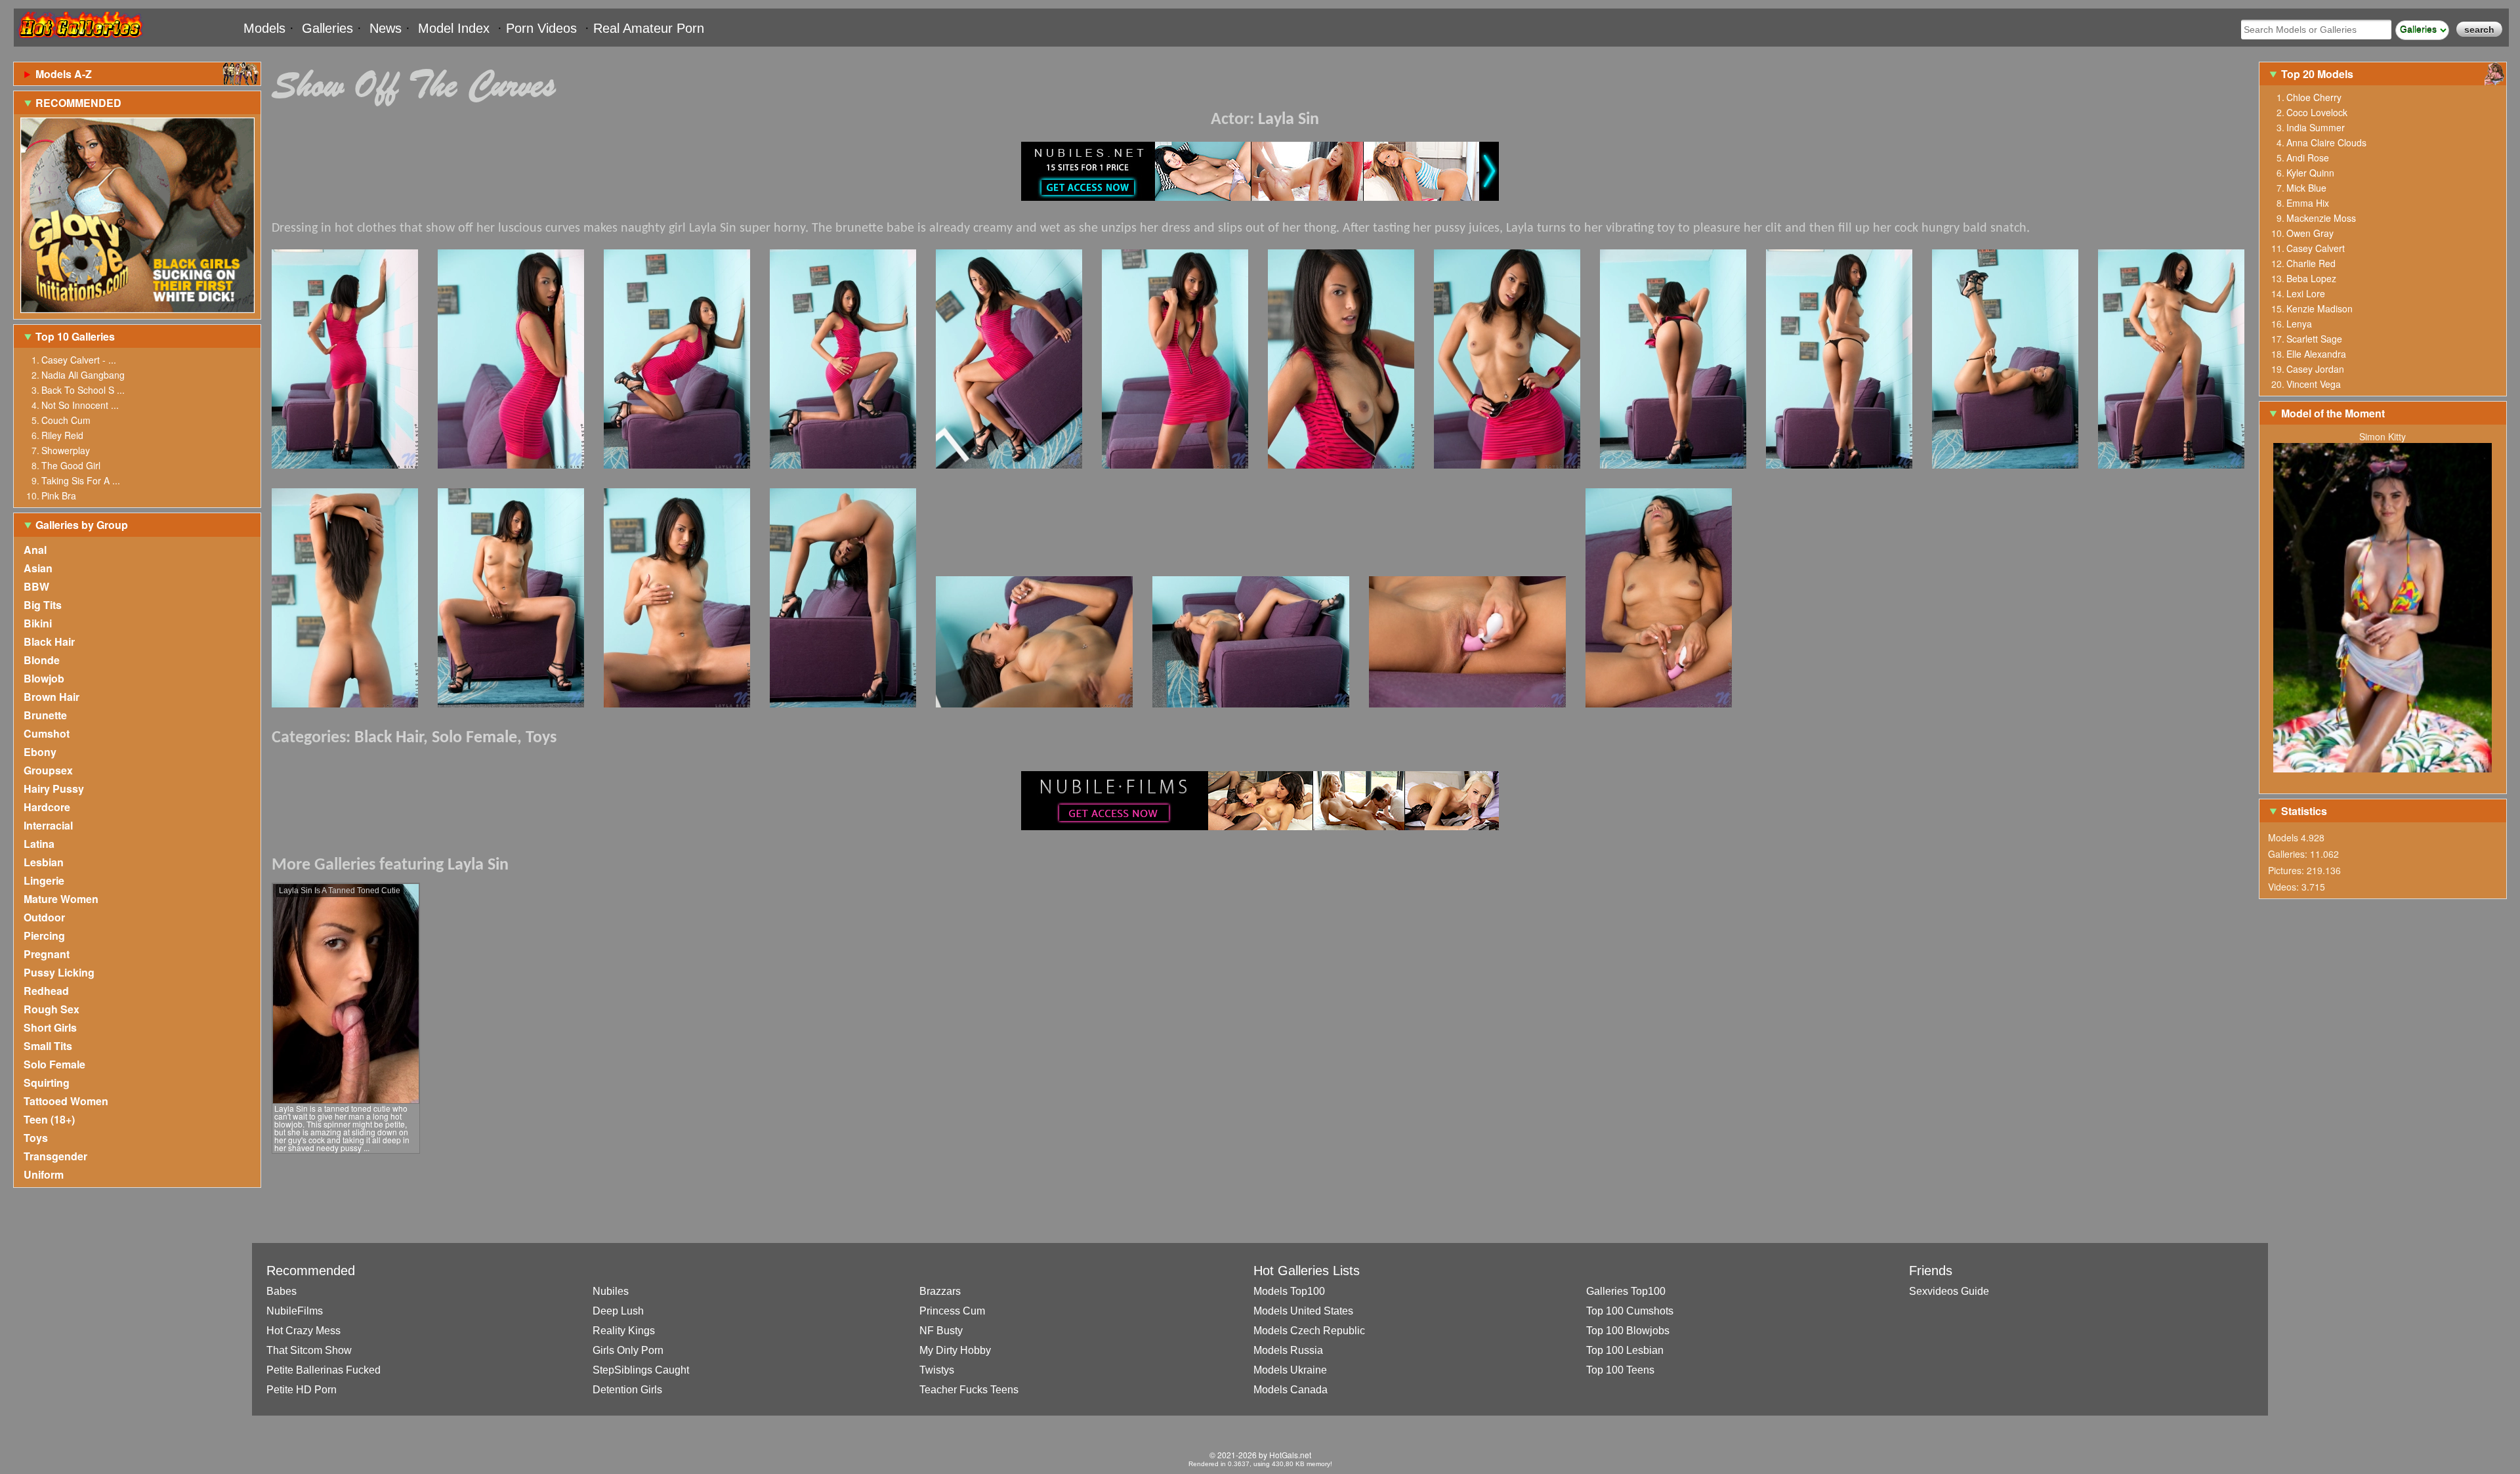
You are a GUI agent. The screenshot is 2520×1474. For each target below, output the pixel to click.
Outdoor (44, 917)
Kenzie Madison (2320, 308)
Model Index (454, 28)
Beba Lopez (2311, 278)
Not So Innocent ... (80, 405)
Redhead (46, 991)
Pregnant (47, 954)
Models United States (1303, 1311)
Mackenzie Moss (2321, 218)
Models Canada (1291, 1390)
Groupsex (48, 770)
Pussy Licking (59, 972)
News (386, 28)
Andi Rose (2308, 158)
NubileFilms (295, 1311)
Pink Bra (59, 495)
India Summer (2316, 127)
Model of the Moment (2333, 413)
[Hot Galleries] (79, 41)
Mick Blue (2306, 188)
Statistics (2304, 811)
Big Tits (43, 605)
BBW (36, 586)
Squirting (47, 1083)
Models (264, 28)
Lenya (2299, 324)
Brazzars (940, 1291)
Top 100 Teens (1620, 1370)
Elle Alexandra (2316, 354)
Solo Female (54, 1064)
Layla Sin (1289, 120)
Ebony (40, 752)
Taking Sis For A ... (81, 480)
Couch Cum (66, 420)
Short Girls (50, 1027)
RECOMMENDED (78, 103)
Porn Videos (541, 28)
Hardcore (47, 807)
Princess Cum (952, 1311)
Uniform (44, 1174)
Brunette (45, 715)
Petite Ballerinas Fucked (324, 1370)
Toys (36, 1138)
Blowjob (44, 678)
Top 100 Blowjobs (1628, 1331)
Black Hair (49, 642)
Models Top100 (1289, 1291)
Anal (35, 550)
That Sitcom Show (309, 1350)
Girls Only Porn (628, 1350)
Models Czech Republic (1309, 1331)
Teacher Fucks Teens (969, 1390)
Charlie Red (2311, 263)
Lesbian (44, 862)
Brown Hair (52, 697)
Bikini (38, 623)
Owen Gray (2310, 233)
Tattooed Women (66, 1101)
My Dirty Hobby (955, 1350)
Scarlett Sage (2314, 339)
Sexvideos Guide (1949, 1291)
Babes (282, 1291)
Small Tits (48, 1046)
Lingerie (44, 880)
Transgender (55, 1156)
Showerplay (66, 450)
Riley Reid (62, 435)
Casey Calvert (2316, 248)
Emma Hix (2308, 203)
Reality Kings (624, 1331)
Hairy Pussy (54, 789)
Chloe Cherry (2314, 97)
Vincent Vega (2314, 384)
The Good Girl (71, 465)
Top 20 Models (2319, 74)
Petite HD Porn (302, 1390)
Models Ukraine (1290, 1370)
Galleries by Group (82, 525)
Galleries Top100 (1626, 1291)
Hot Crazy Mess (304, 1331)
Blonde (42, 660)
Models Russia (1288, 1350)
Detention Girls (627, 1390)
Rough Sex (52, 1009)
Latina (39, 844)
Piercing (44, 936)
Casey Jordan (2315, 369)
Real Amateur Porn (649, 28)
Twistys (937, 1370)
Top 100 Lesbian (1625, 1350)
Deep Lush (618, 1311)
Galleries (327, 28)
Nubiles (611, 1291)
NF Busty (941, 1331)
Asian (38, 568)
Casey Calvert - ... (79, 360)
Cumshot (47, 733)
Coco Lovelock (2317, 112)
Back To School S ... (83, 390)
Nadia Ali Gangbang (83, 375)
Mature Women (61, 899)
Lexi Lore (2306, 293)
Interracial (48, 825)
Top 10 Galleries (75, 336)
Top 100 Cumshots (1630, 1311)
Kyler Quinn (2310, 173)
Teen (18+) (49, 1119)
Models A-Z (64, 74)
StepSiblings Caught (641, 1370)
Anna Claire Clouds (2326, 142)
